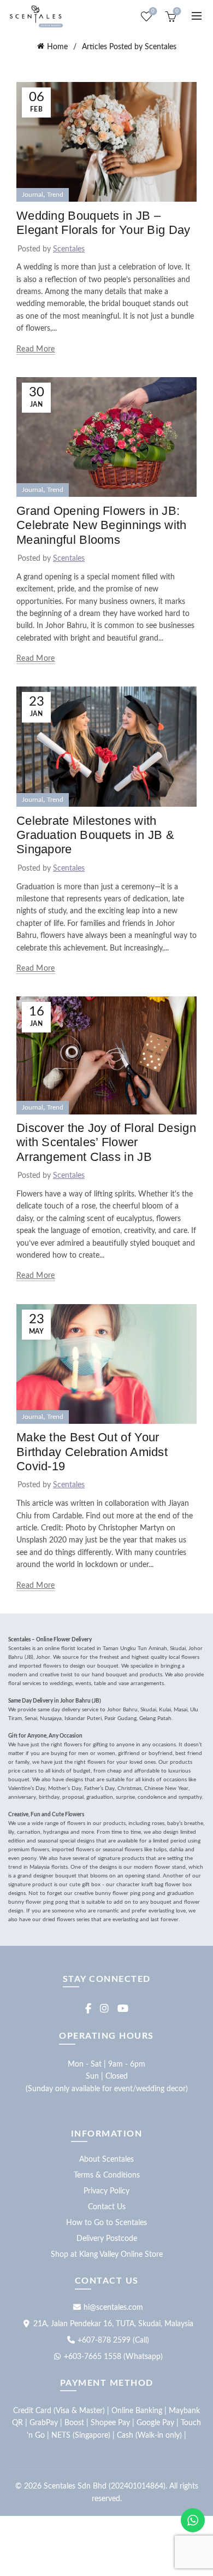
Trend (55, 195)
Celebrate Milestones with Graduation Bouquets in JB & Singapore (95, 835)
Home (57, 47)
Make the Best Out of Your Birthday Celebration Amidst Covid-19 (92, 1452)
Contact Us (107, 2207)
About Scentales (106, 2160)
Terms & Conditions (107, 2175)
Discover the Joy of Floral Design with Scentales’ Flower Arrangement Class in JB (106, 1142)
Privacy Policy (106, 2191)
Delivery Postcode (107, 2239)
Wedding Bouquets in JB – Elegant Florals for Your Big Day (103, 223)
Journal (32, 195)
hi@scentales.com (113, 2308)
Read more (36, 349)
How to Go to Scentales (106, 2223)
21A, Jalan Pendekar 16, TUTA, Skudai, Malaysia (113, 2324)
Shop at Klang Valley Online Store (107, 2255)
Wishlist (153, 11)
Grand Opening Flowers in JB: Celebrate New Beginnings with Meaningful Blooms (102, 525)
